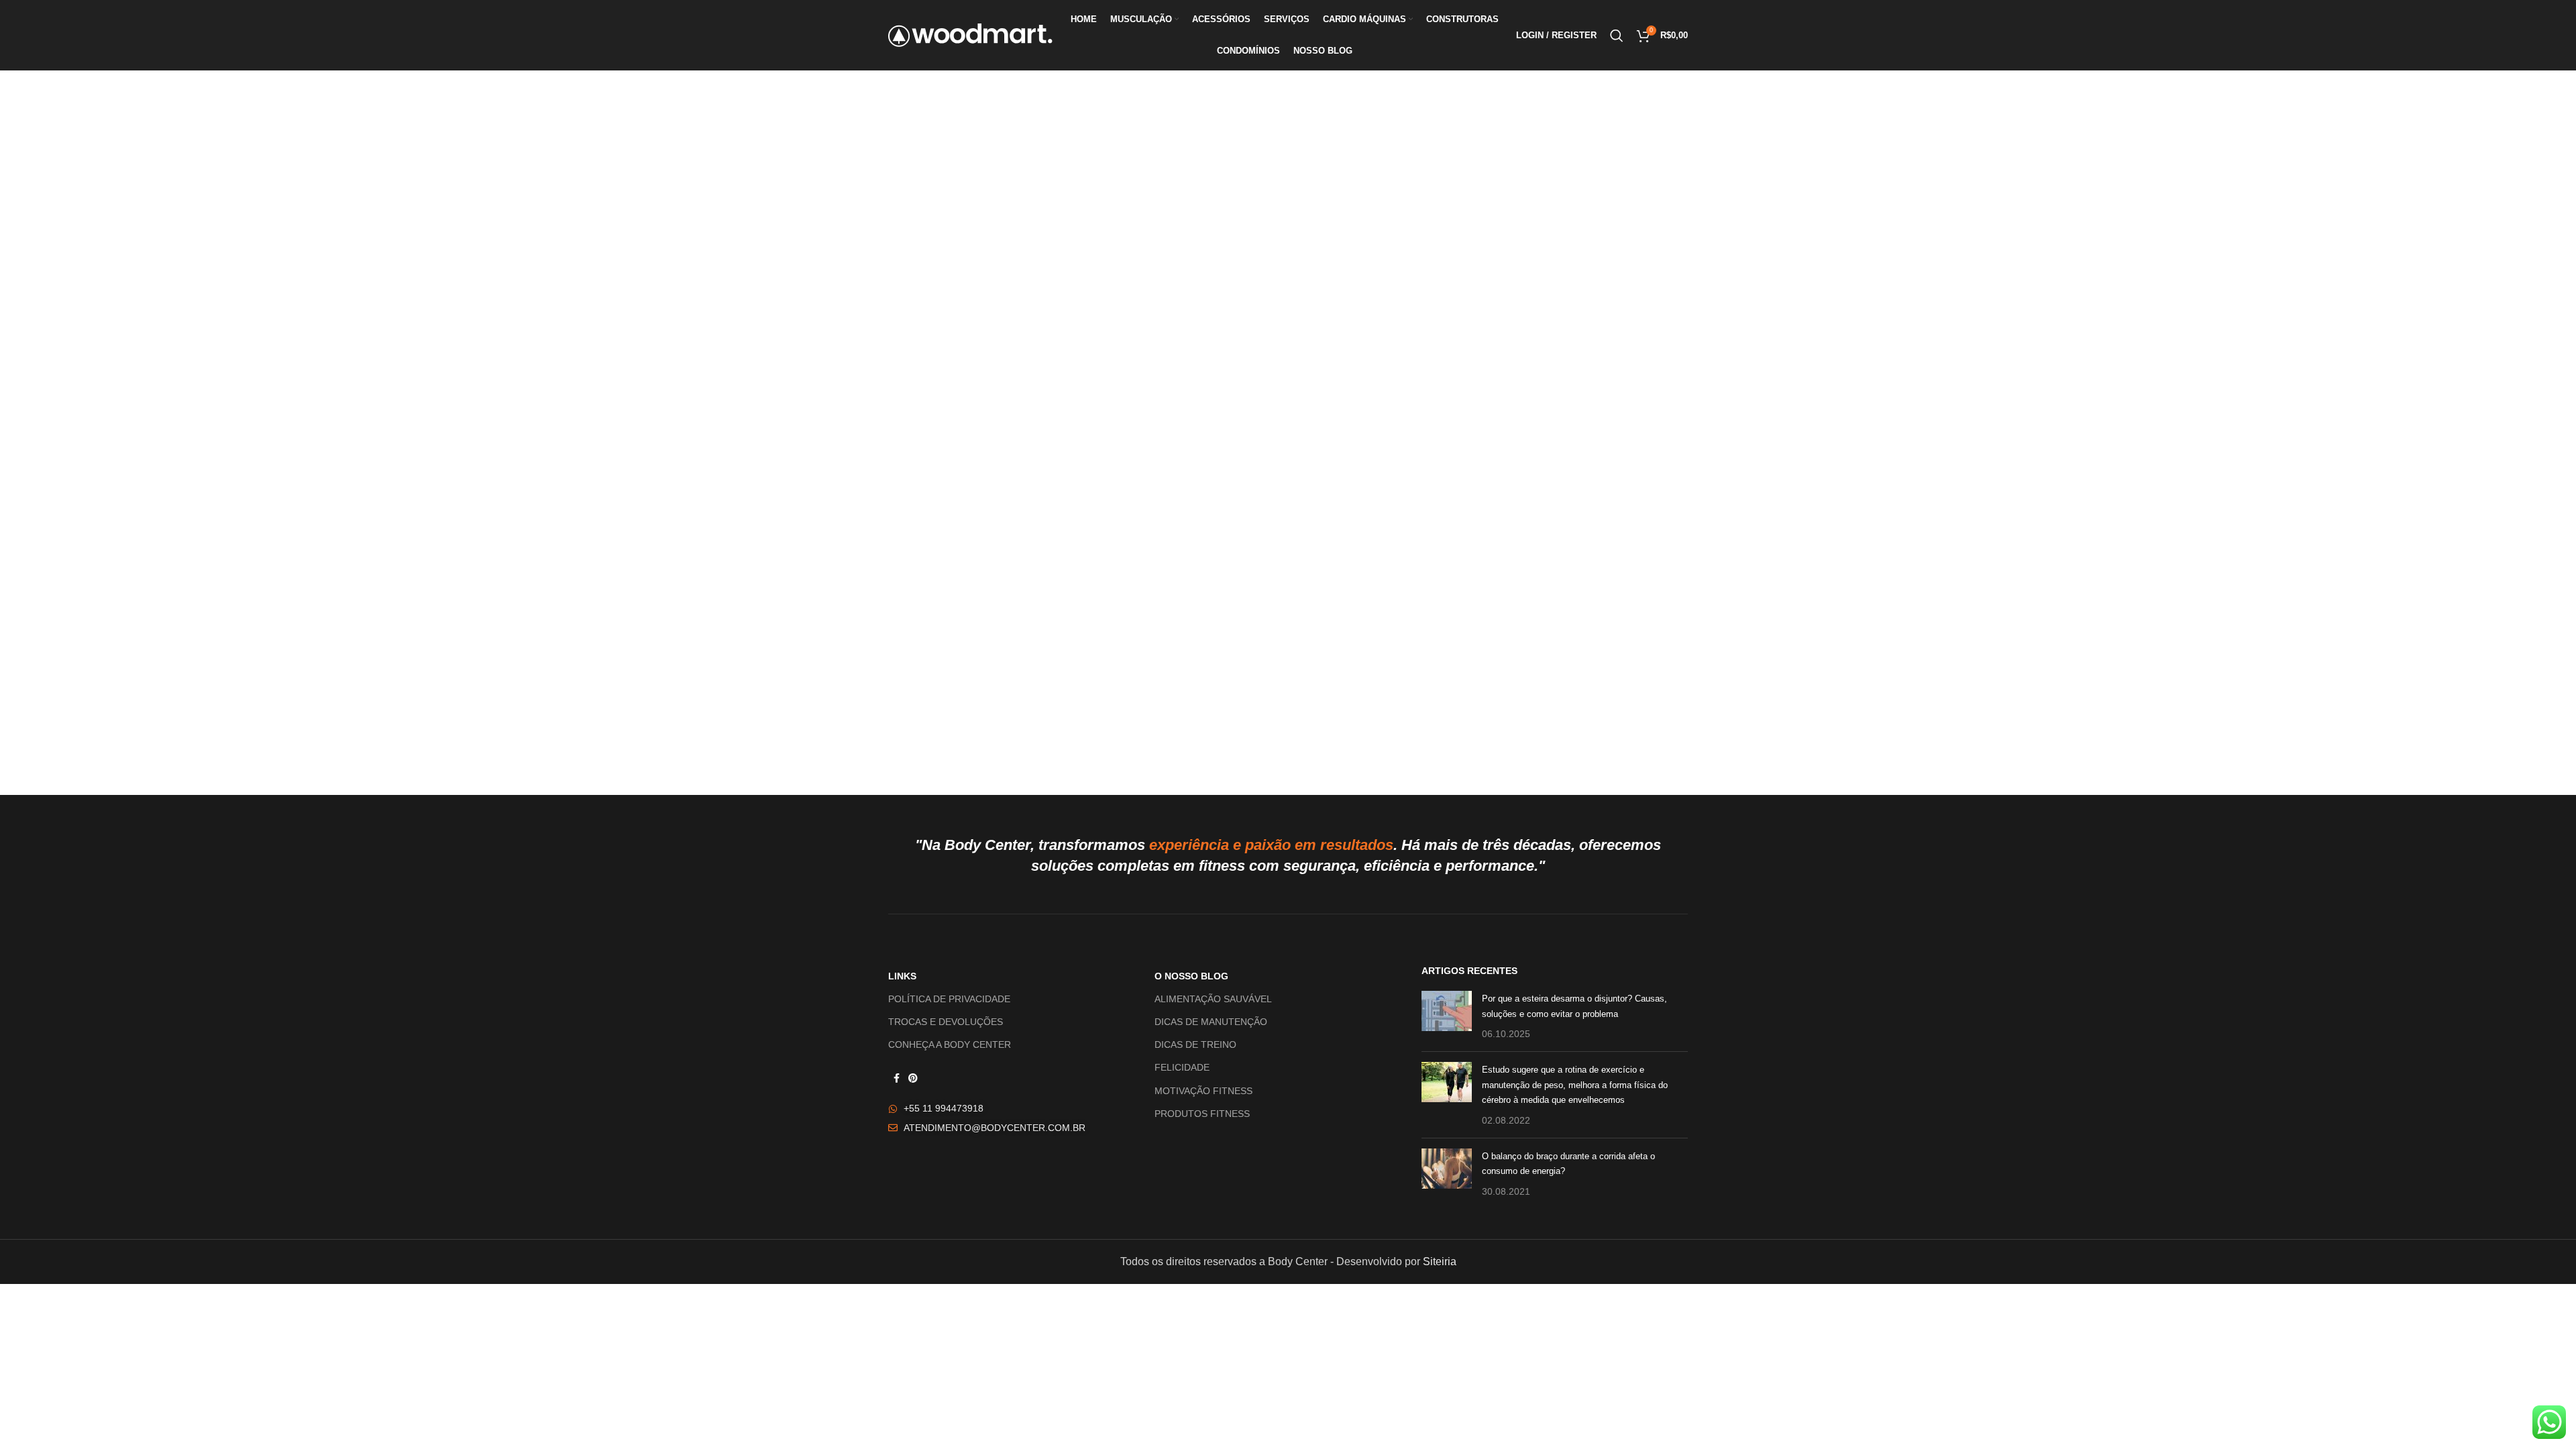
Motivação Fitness (1203, 1091)
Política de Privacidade (949, 999)
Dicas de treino (1195, 1044)
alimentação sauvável (1213, 999)
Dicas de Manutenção (1211, 1022)
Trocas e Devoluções (946, 1022)
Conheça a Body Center (950, 1044)
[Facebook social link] (896, 1078)
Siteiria (1440, 1262)
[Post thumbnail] (1447, 1016)
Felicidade (1182, 1067)
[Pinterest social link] (913, 1078)
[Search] (1617, 36)
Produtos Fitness (1202, 1114)
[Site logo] (970, 35)
